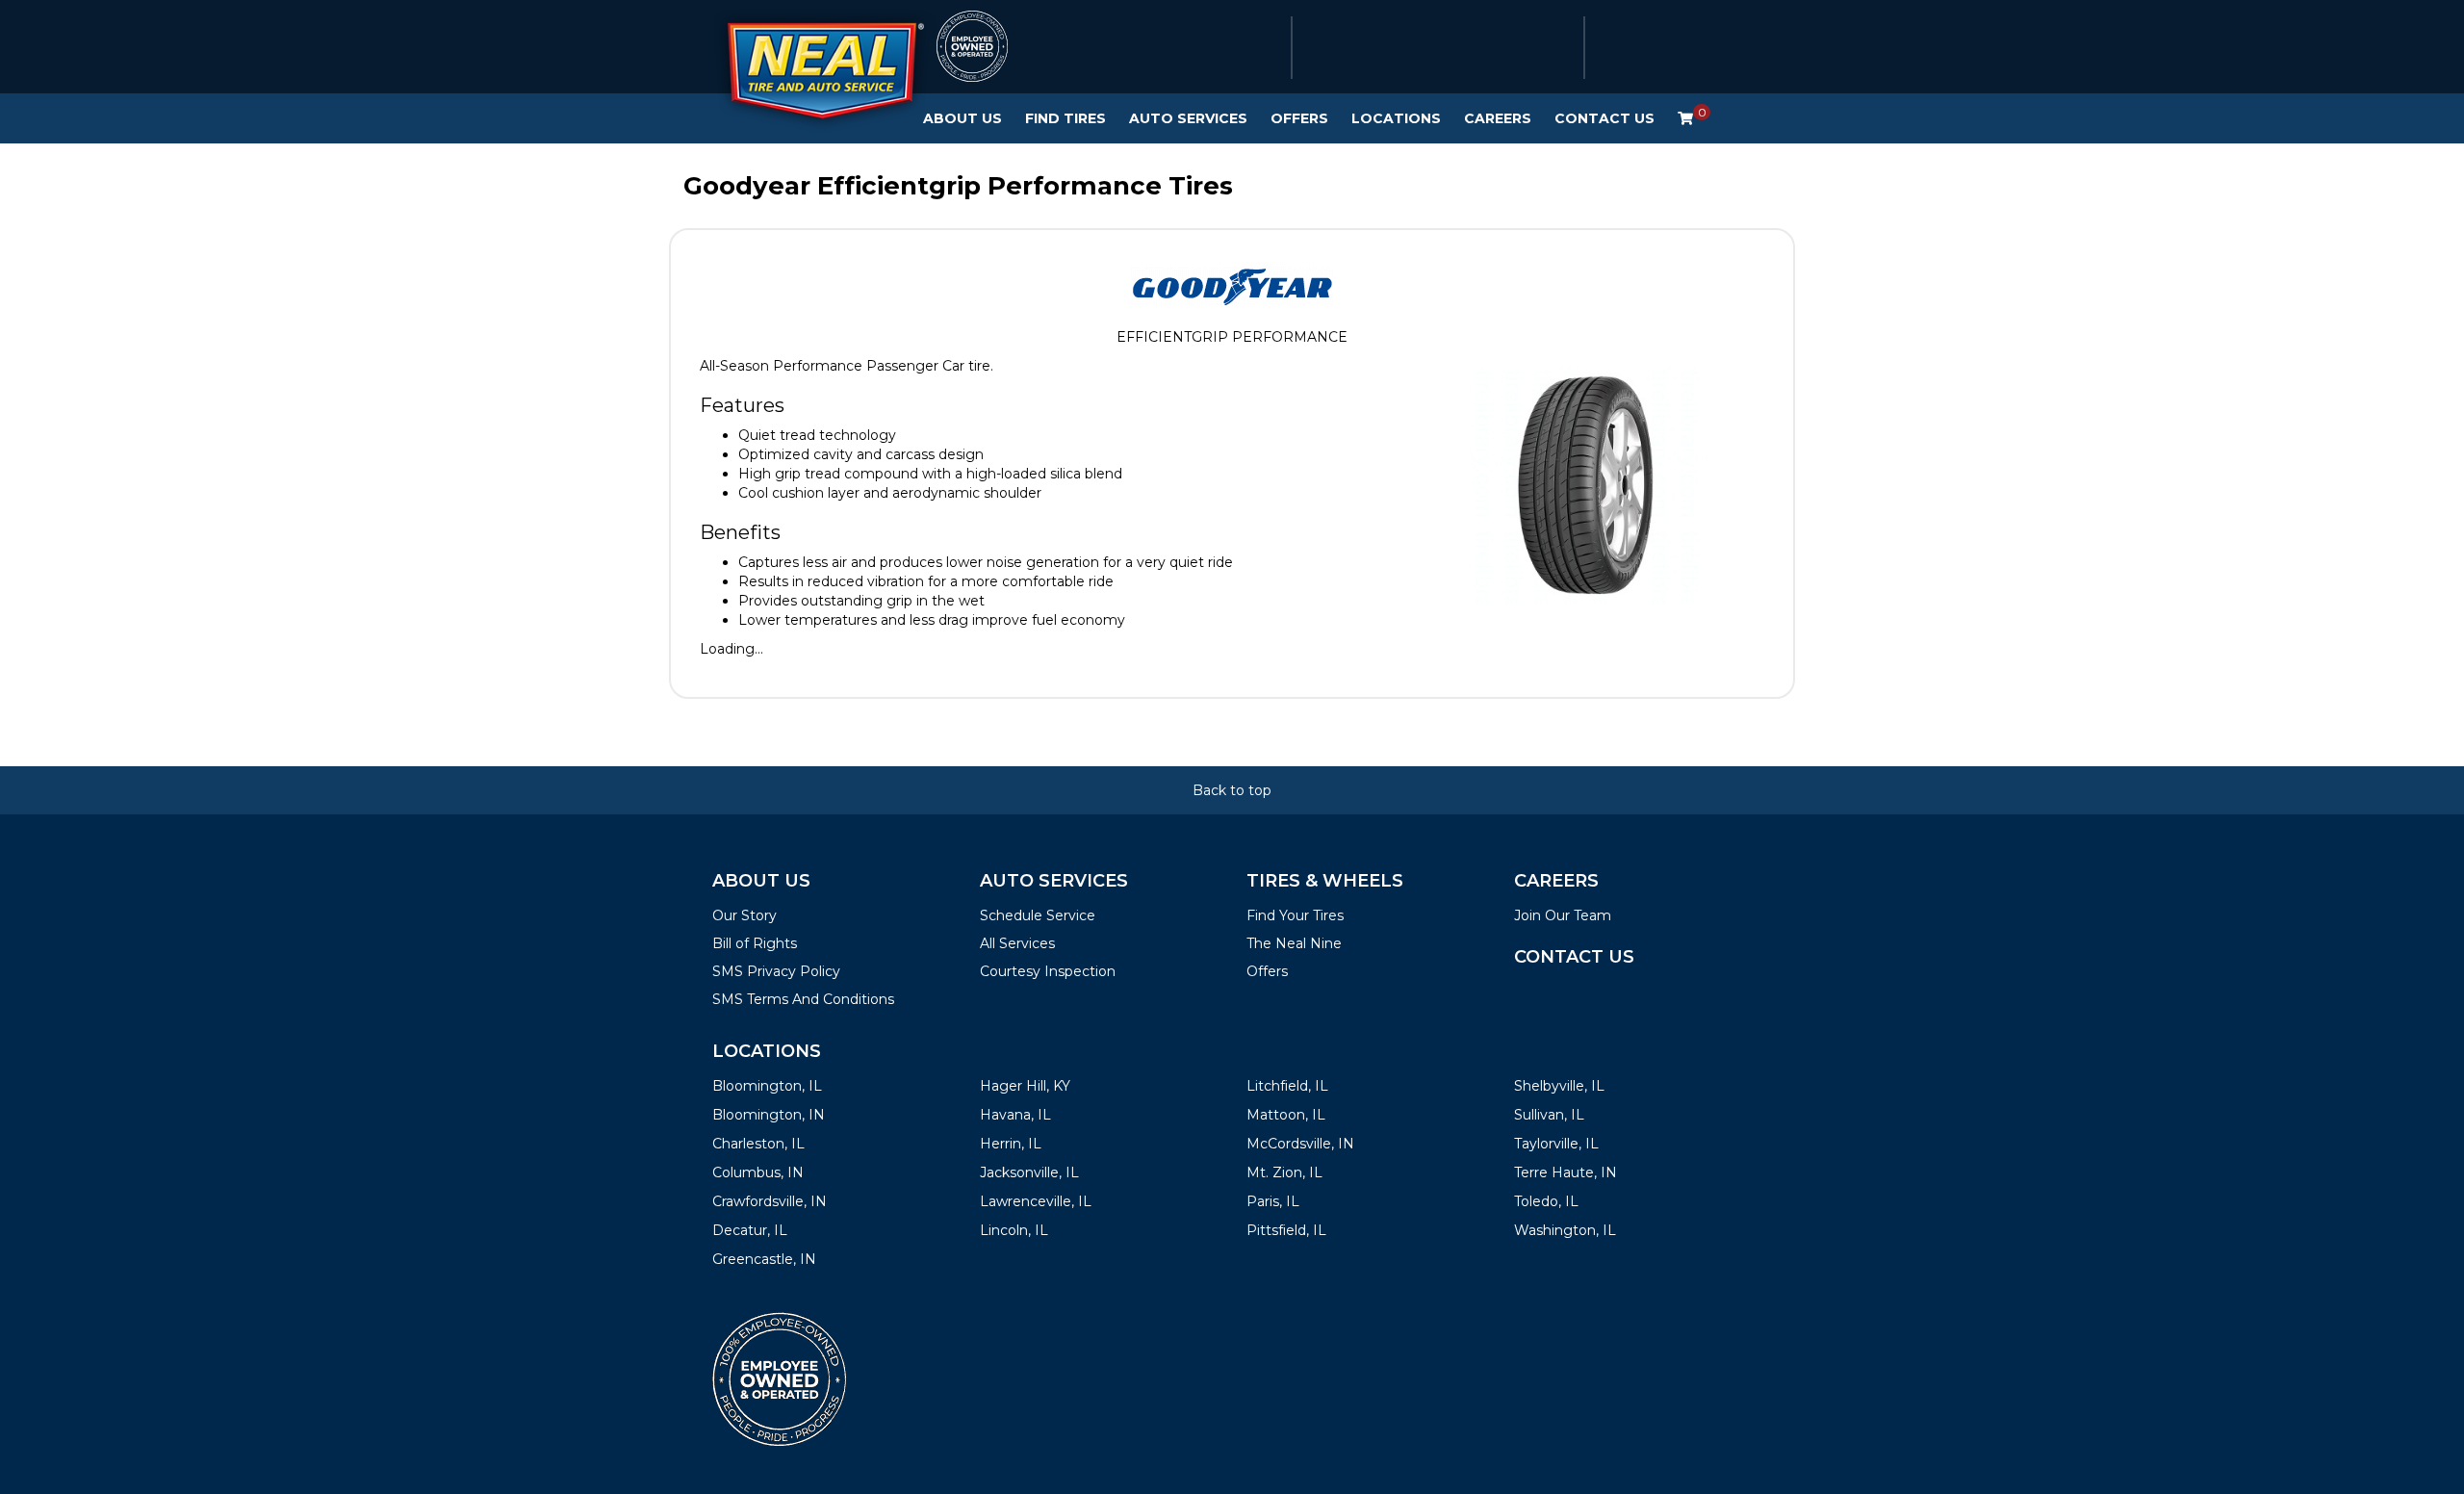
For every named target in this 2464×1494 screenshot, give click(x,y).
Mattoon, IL (1286, 1115)
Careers (1498, 118)
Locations (1396, 118)
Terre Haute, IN (1566, 1172)
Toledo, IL (1546, 1201)
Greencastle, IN (764, 1259)
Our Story (744, 915)
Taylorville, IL (1556, 1144)
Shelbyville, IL (1559, 1086)
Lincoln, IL (1014, 1230)
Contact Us (1604, 118)
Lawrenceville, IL (1036, 1201)
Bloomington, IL (767, 1086)
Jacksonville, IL (1029, 1172)
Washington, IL (1565, 1230)
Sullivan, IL (1549, 1115)
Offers (1299, 118)
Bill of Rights (755, 943)
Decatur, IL (750, 1230)
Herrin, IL (1011, 1144)
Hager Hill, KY (1025, 1086)
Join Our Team (1563, 915)
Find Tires (1065, 118)
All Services (1017, 943)
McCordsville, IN (1300, 1144)
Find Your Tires (1295, 915)
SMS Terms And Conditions (803, 999)
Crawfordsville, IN (770, 1201)
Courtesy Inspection (1048, 971)
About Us (962, 118)
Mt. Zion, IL (1284, 1172)
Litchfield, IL (1287, 1086)
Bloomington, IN (769, 1115)
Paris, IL (1273, 1201)
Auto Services (1188, 118)
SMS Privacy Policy (776, 971)
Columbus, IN (758, 1172)
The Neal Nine (1294, 943)
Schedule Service (1038, 915)
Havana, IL (1015, 1115)
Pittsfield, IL (1286, 1230)
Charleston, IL (758, 1144)
